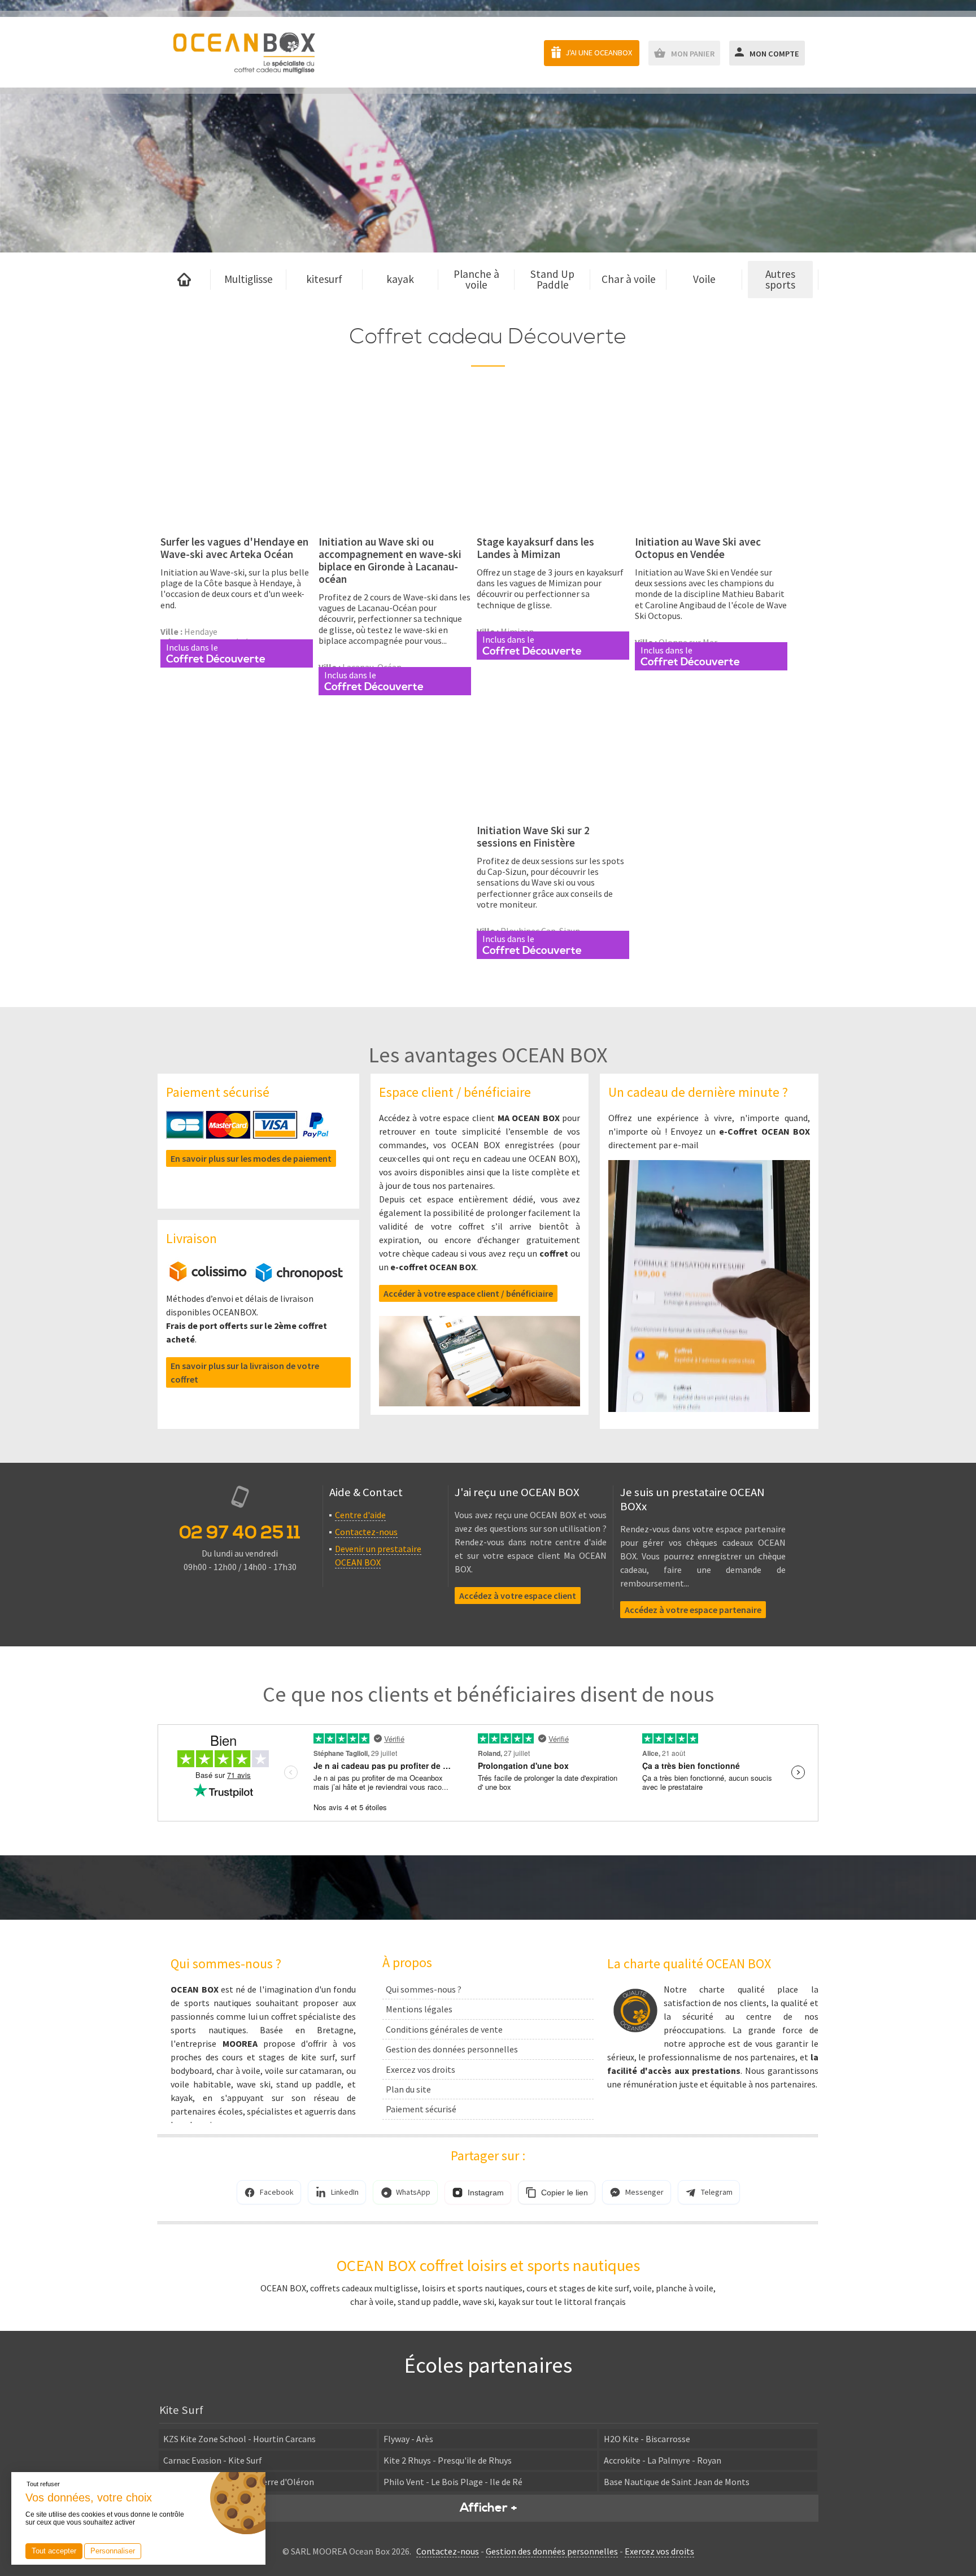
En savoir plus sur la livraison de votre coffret (245, 1372)
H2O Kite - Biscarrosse (647, 2439)
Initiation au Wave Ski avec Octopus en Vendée (698, 548)
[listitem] (269, 2192)
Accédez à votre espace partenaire (693, 1610)
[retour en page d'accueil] (244, 52)
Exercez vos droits (421, 2069)
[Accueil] (184, 280)
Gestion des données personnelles (452, 2049)
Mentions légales (419, 2009)
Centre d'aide (360, 1515)
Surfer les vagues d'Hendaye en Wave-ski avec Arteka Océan (234, 548)
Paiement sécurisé (421, 2109)
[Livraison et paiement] (256, 1279)
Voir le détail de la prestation (237, 519)
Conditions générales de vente (444, 2029)
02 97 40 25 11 (240, 1533)
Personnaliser (113, 2551)
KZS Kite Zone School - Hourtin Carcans (239, 2439)
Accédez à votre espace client (518, 1596)
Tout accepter (54, 2551)
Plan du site (408, 2089)
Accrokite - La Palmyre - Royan (663, 2460)
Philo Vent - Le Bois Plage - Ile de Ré (453, 2482)
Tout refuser (43, 2484)
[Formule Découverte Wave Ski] (237, 461)
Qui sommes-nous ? (424, 1989)
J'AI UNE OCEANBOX (599, 53)
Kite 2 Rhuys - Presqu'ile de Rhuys (448, 2460)
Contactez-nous (366, 1532)
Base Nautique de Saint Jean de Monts (677, 2482)
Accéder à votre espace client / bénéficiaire (468, 1293)
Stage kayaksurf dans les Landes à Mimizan (535, 548)
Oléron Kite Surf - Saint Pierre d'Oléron (239, 2482)
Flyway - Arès (408, 2439)
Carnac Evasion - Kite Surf (213, 2460)
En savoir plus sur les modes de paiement (251, 1158)
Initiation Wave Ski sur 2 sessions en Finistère (533, 836)
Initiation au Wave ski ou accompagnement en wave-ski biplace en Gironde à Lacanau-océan (390, 560)
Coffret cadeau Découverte (488, 337)
